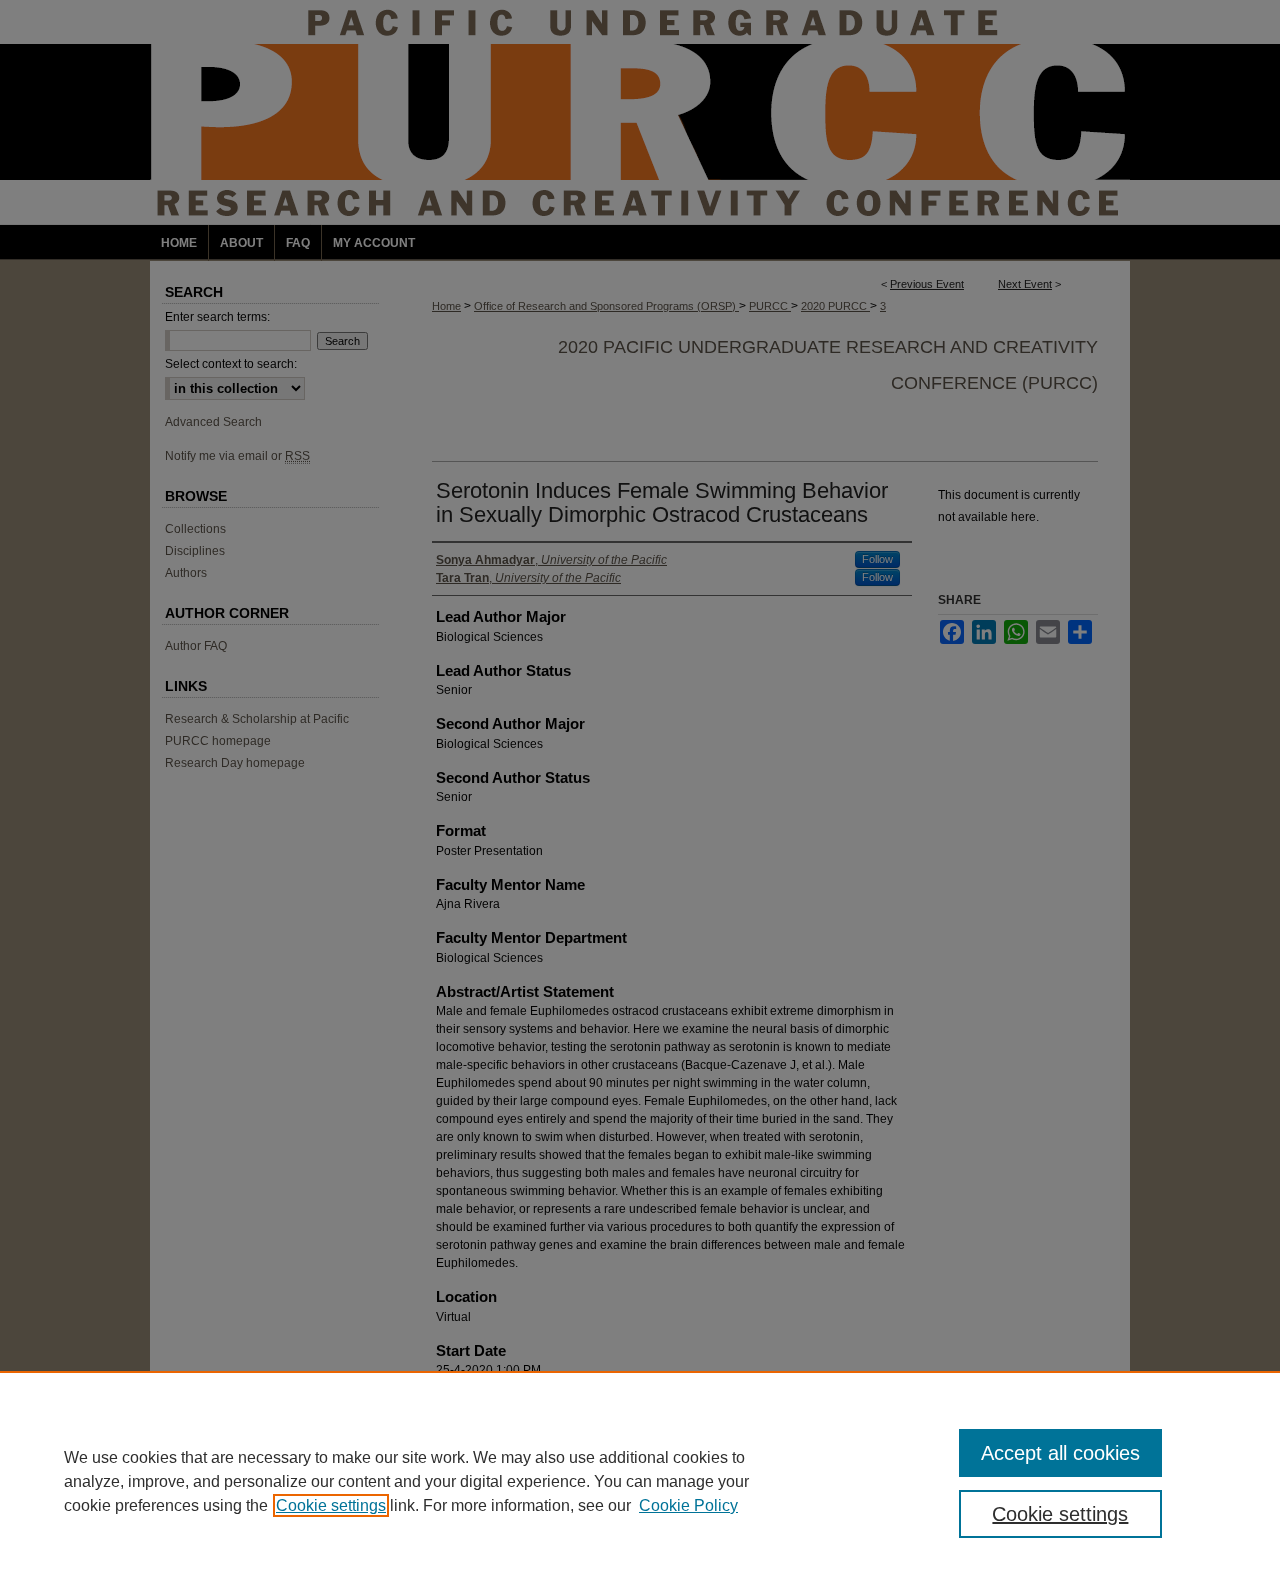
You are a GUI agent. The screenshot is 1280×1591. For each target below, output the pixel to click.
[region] (640, 1481)
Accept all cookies (1060, 1453)
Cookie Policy (688, 1505)
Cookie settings (331, 1505)
